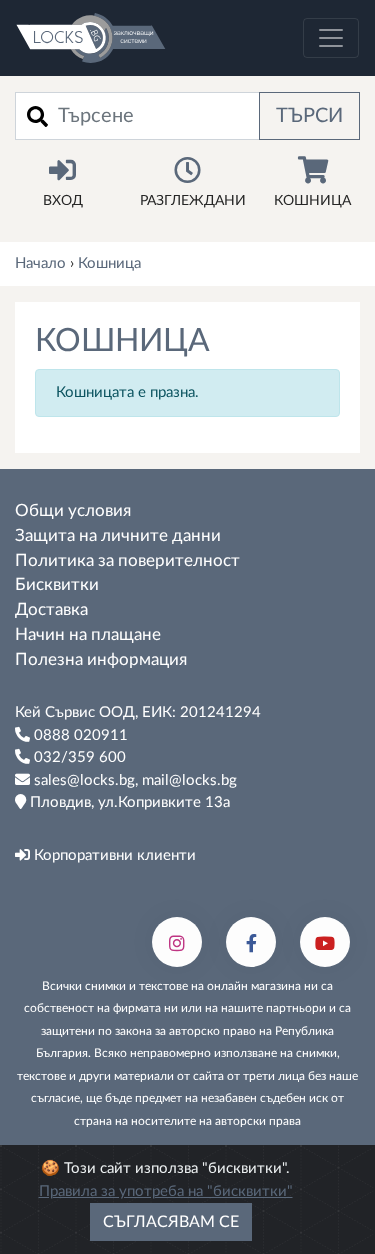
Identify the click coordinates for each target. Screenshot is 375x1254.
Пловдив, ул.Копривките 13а (128, 802)
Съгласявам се (171, 1222)
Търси (309, 116)
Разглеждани (193, 201)
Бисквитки (57, 585)
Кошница (312, 201)
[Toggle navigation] (331, 38)
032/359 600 (78, 757)
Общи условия (73, 511)
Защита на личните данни (118, 536)
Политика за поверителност (127, 561)
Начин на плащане (88, 635)
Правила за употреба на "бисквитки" (166, 1191)
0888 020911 (79, 735)
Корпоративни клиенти (113, 855)
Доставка (51, 610)
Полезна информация (101, 660)
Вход (63, 201)
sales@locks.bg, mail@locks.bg (133, 780)
